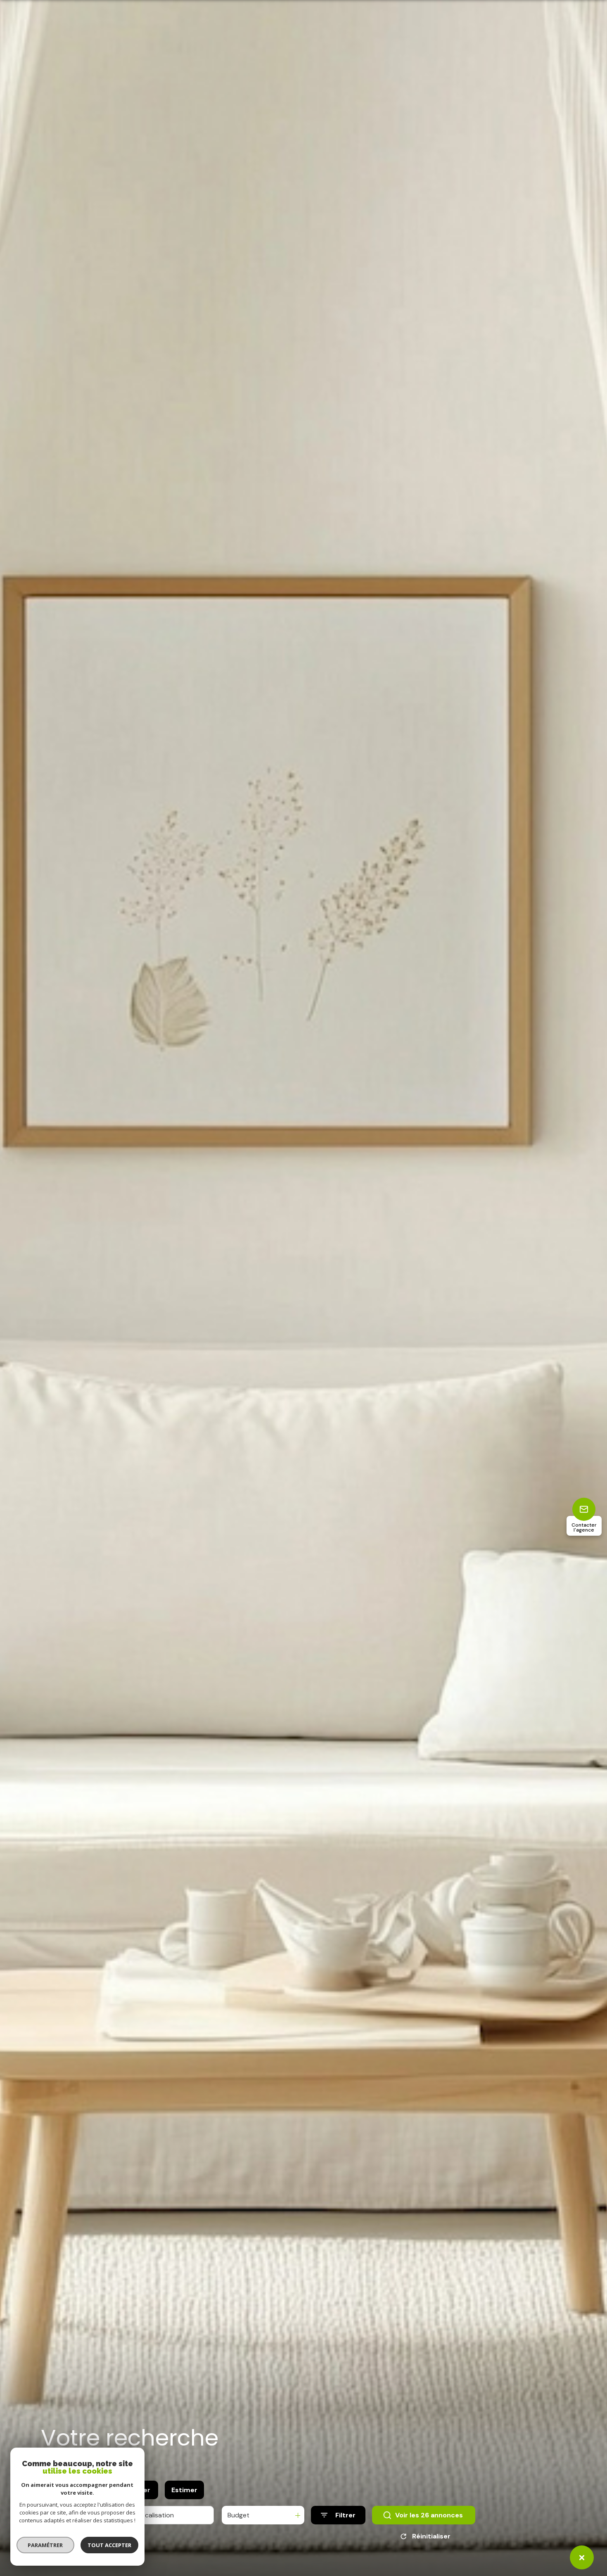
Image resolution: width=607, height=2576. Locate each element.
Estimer (184, 2490)
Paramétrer (46, 2545)
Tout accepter (109, 2545)
